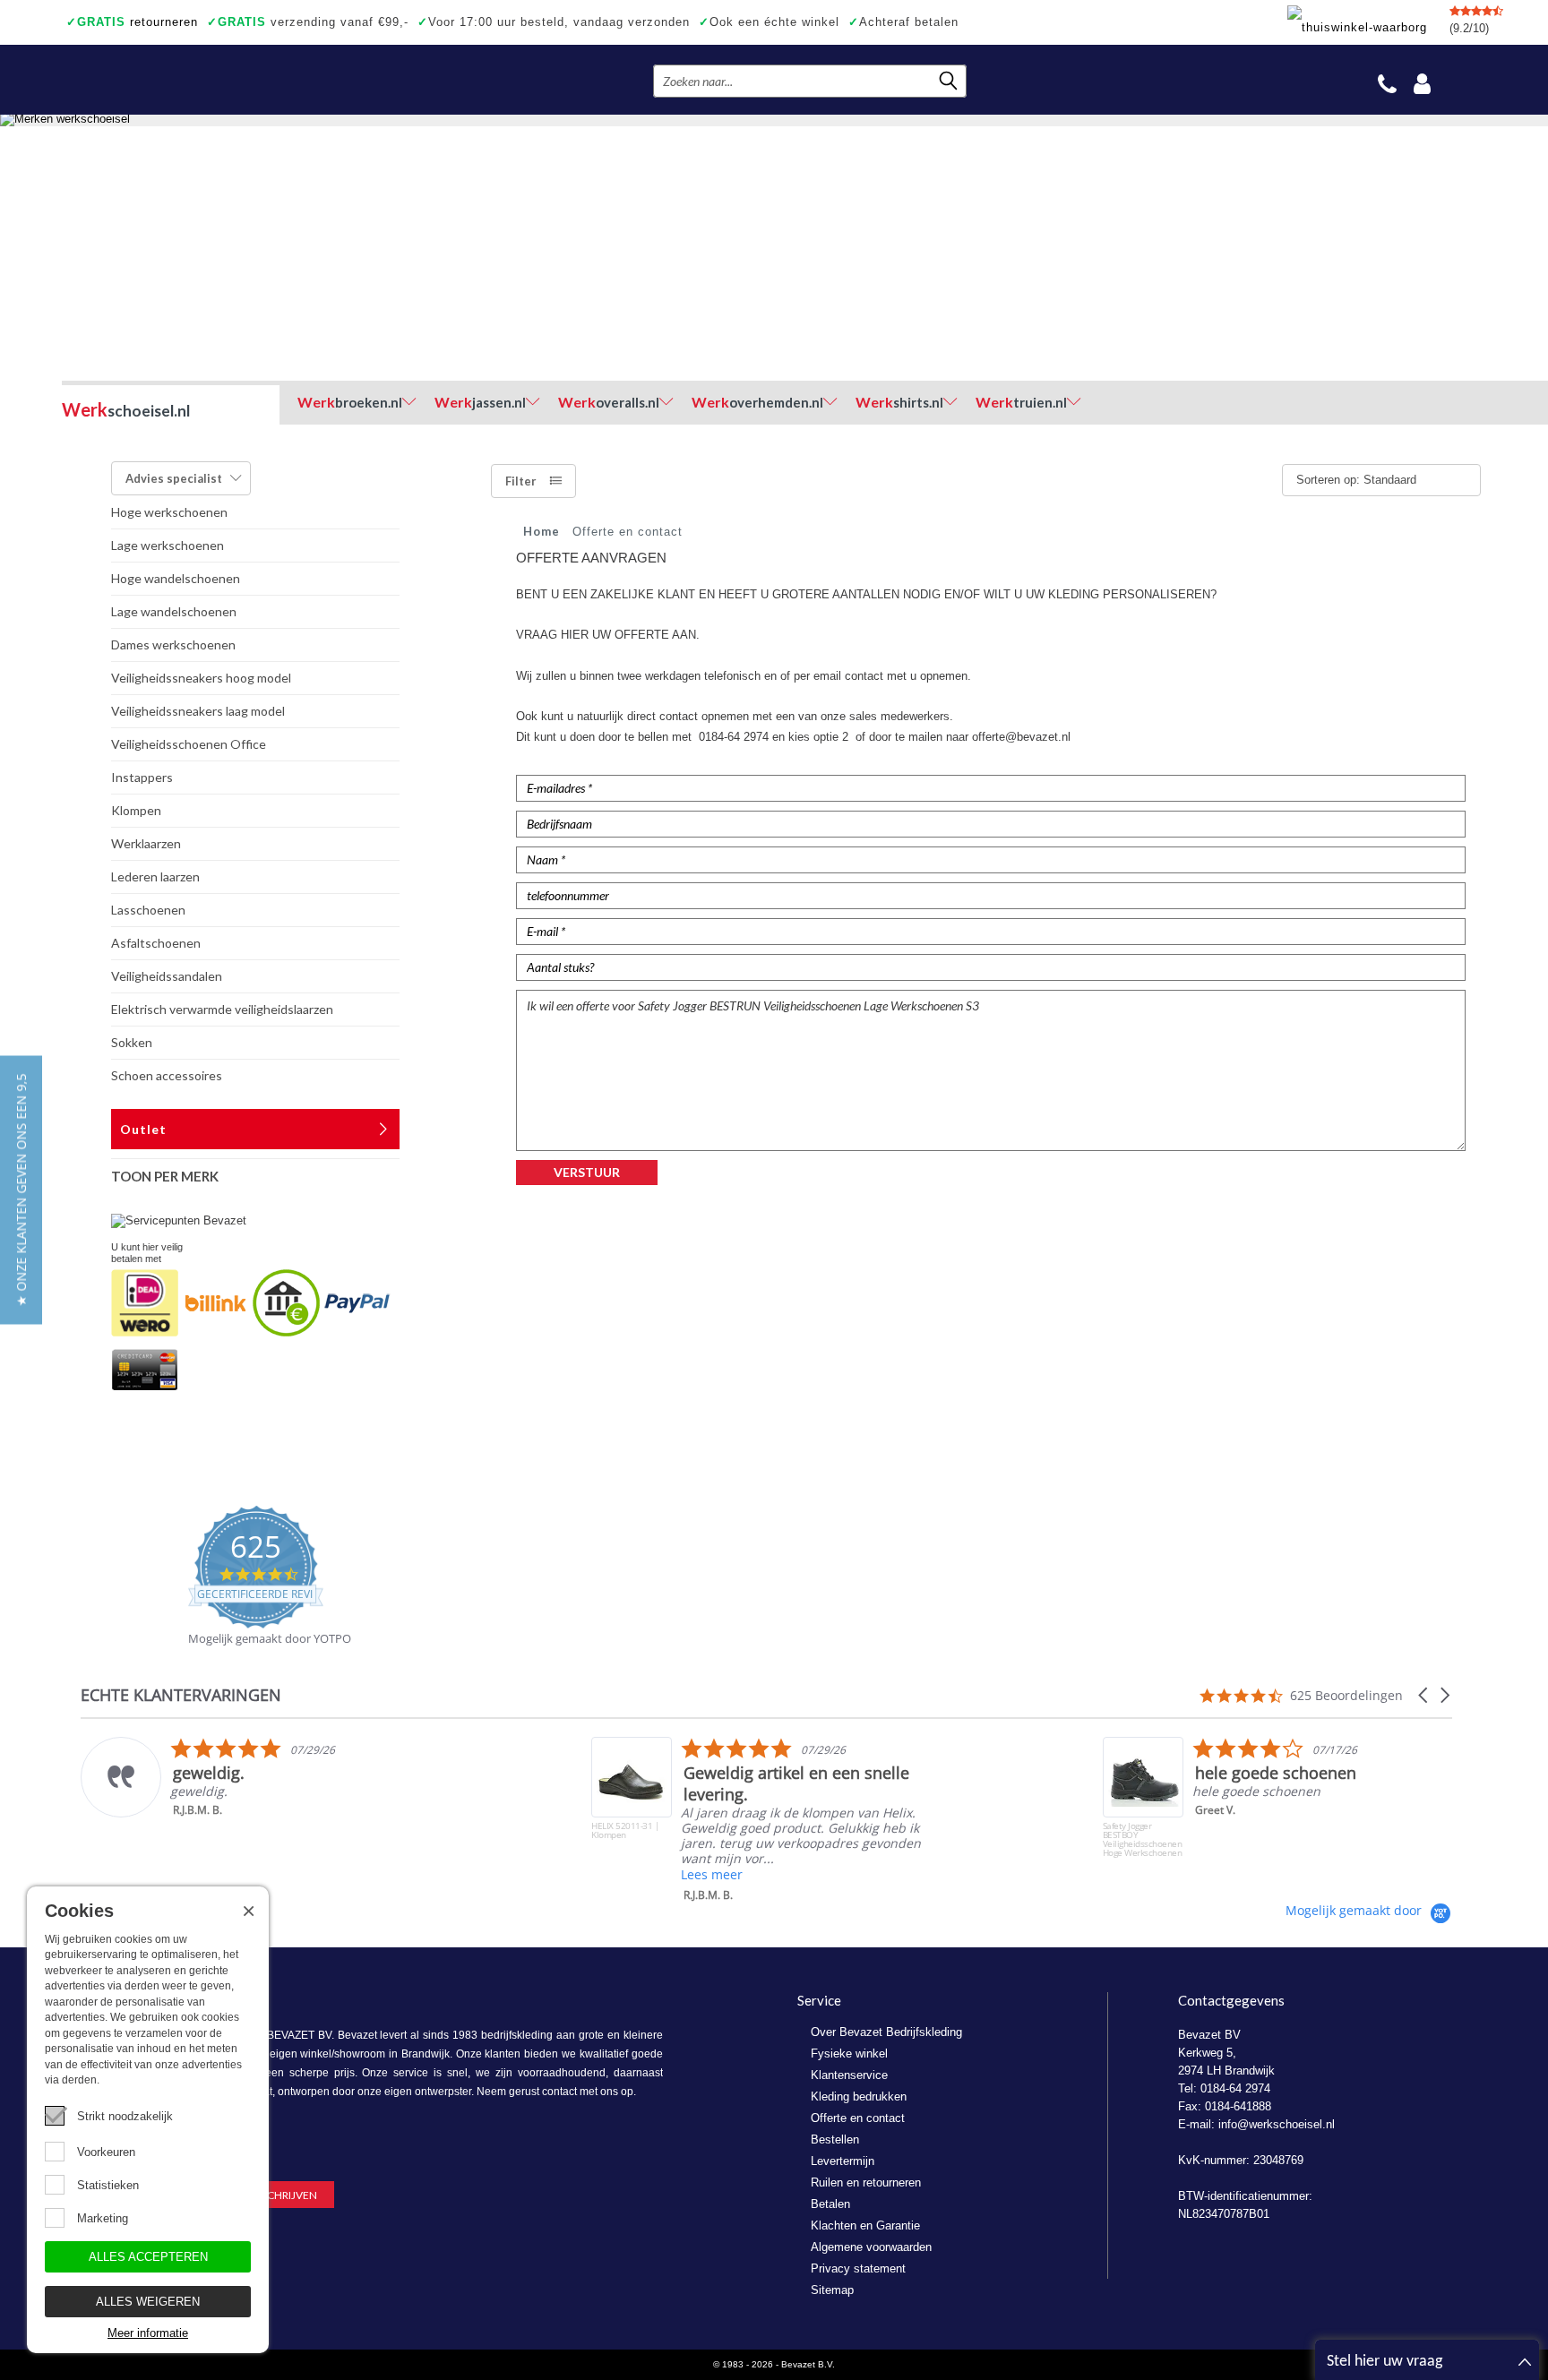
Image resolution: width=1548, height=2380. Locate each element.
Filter (521, 481)
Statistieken (108, 2185)
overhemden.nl (757, 402)
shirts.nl (899, 402)
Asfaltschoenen (156, 943)
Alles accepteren (148, 2257)
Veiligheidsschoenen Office (189, 744)
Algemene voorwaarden (871, 2247)
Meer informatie (148, 2333)
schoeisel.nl (126, 409)
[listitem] (261, 1777)
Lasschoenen (148, 910)
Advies (174, 478)
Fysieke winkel (849, 2054)
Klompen (136, 810)
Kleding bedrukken (859, 2096)
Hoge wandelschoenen (176, 578)
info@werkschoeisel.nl (1277, 2124)
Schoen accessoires (167, 1075)
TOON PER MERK (165, 1176)
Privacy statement (858, 2268)
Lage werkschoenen (168, 545)
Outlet (143, 1129)
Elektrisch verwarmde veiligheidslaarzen (222, 1009)
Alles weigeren (148, 2302)
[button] (1424, 1695)
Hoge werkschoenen (169, 512)
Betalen (830, 2204)
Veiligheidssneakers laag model (198, 711)
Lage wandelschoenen (174, 611)
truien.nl (1021, 402)
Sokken (132, 1042)
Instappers (142, 777)
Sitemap (832, 2290)
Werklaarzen (146, 843)
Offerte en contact (858, 2118)
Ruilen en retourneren (866, 2182)
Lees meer (712, 1874)
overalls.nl (609, 402)
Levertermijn (843, 2161)
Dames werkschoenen (173, 644)
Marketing (103, 2218)
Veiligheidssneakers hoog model (201, 678)
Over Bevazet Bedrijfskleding (886, 2032)
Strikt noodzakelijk (125, 2116)
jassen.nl (480, 402)
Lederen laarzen (155, 876)
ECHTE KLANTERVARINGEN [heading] (181, 1695)
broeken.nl (350, 402)
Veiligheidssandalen (167, 976)
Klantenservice (849, 2075)
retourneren (132, 22)
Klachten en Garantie (865, 2225)
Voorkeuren (106, 2152)
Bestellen (835, 2139)
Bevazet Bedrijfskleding (172, 80)
